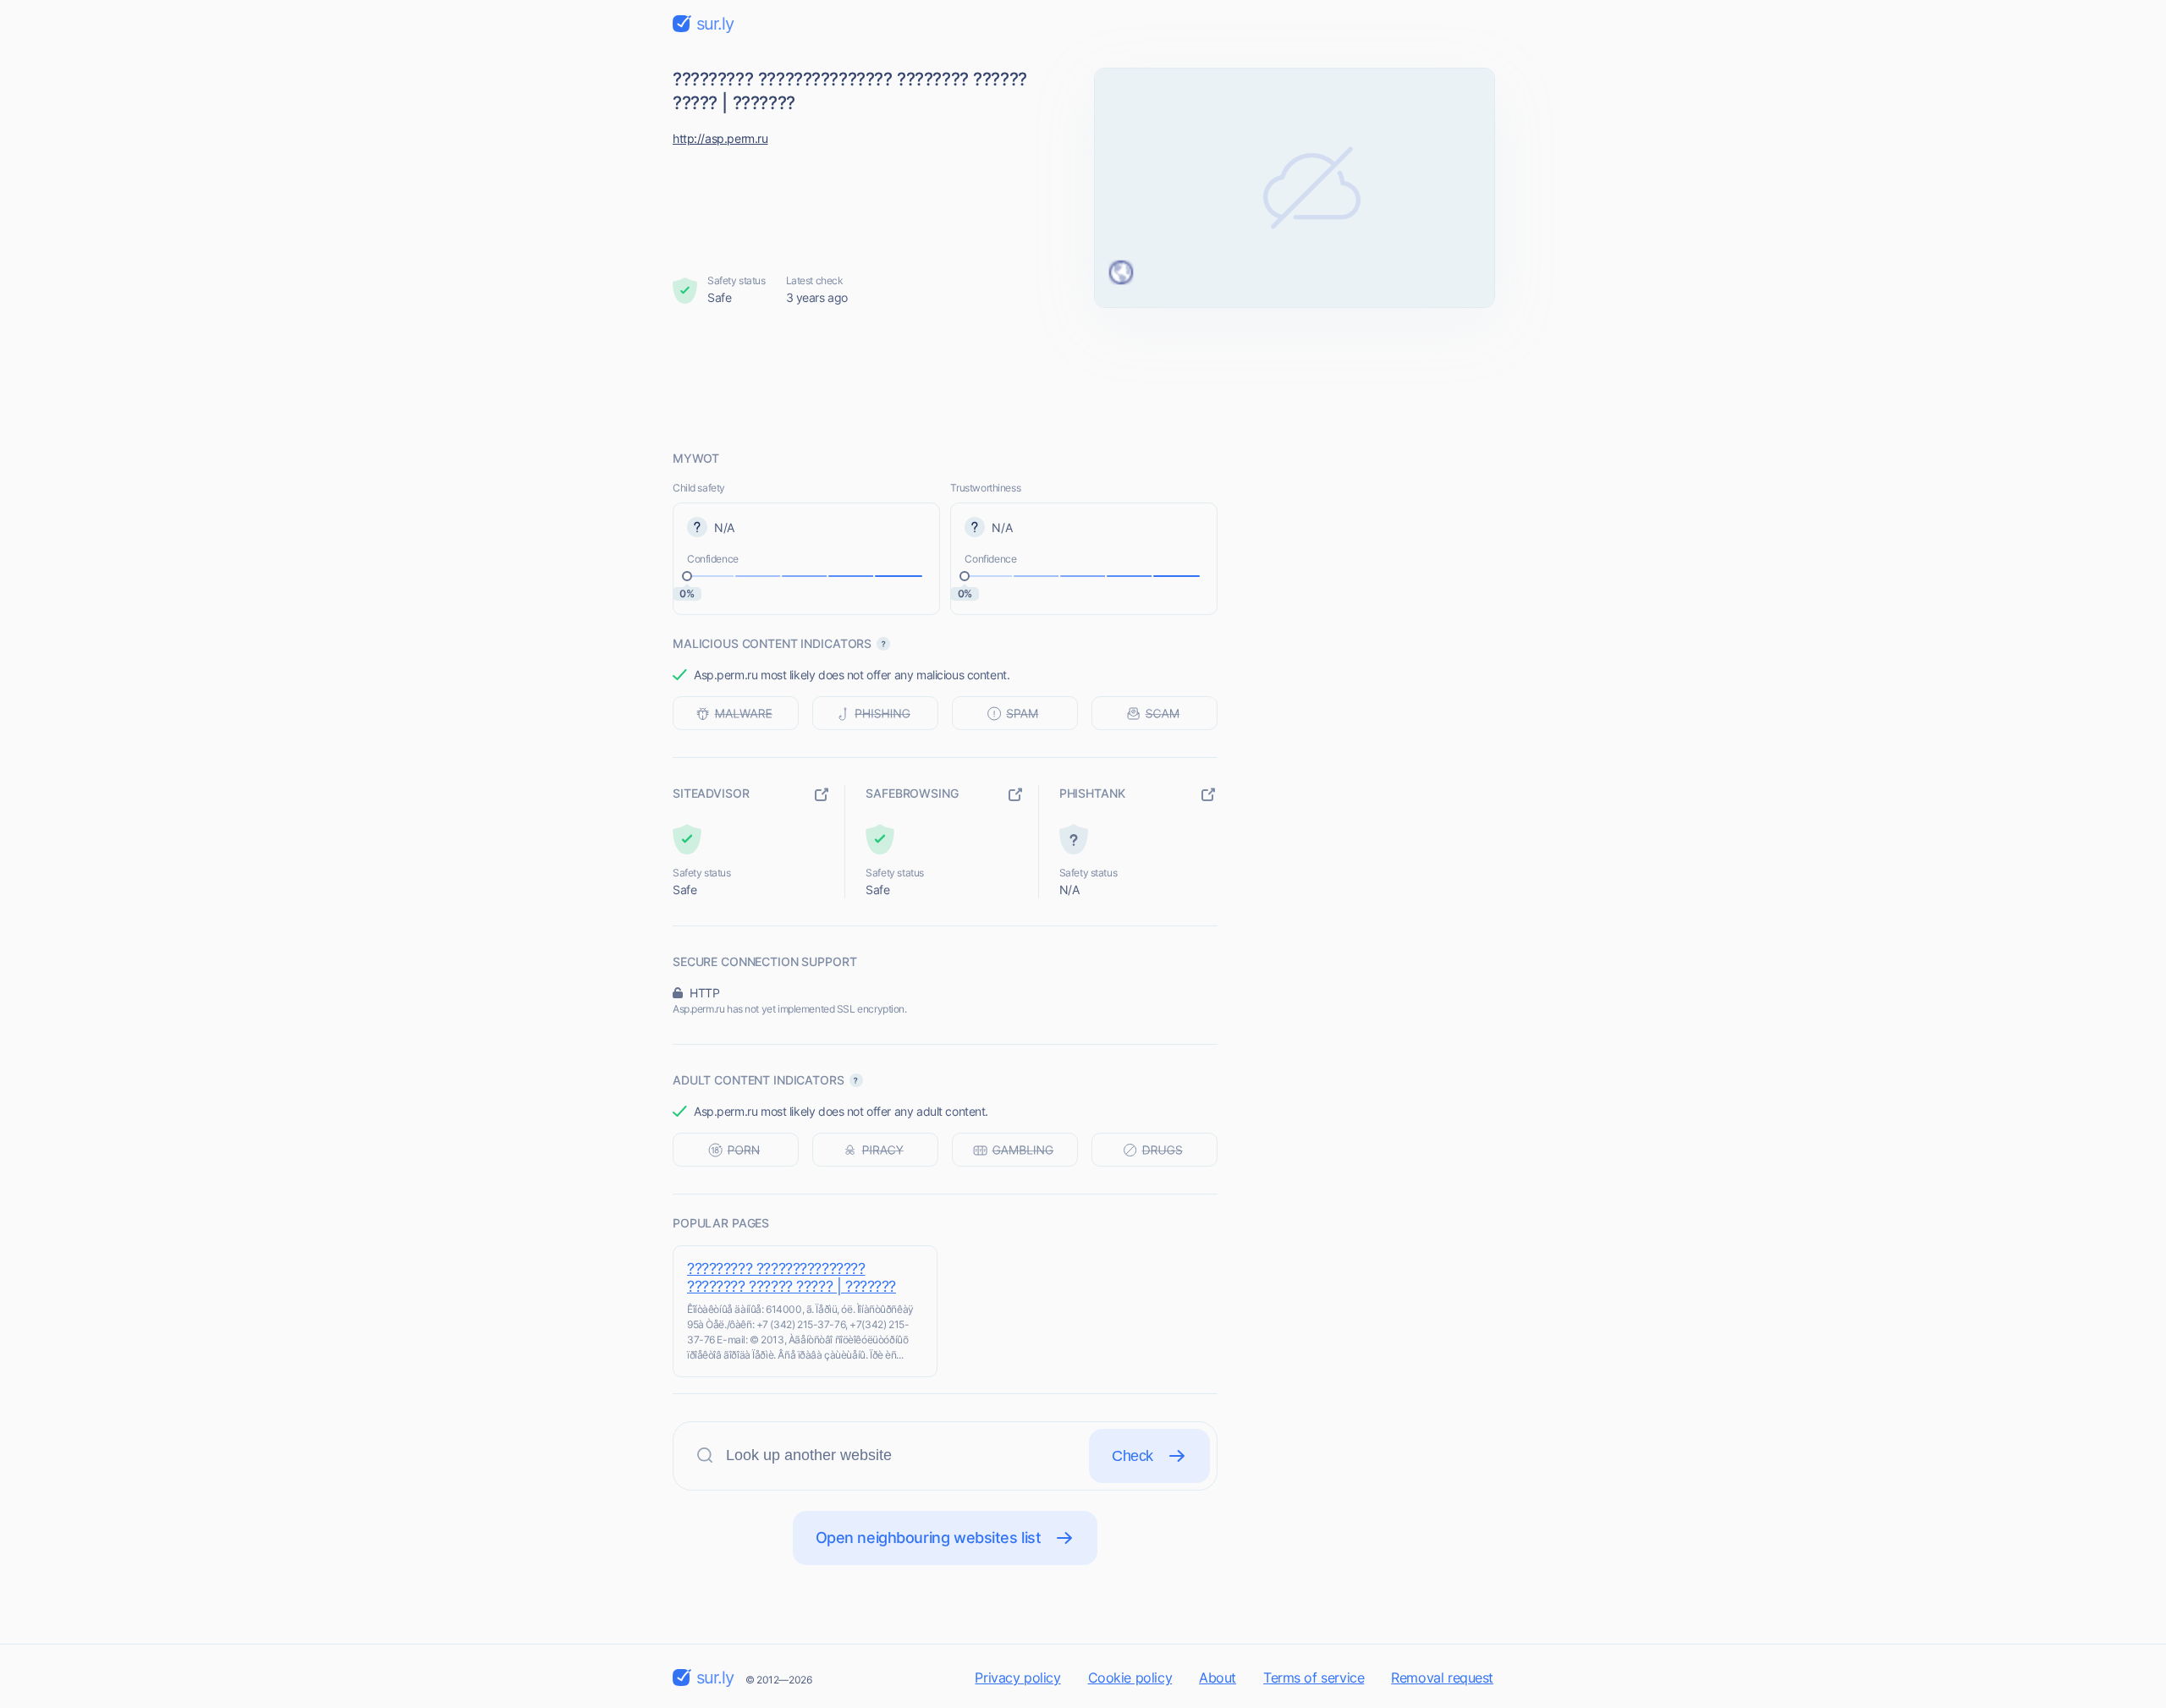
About (1218, 1678)
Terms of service (1314, 1678)
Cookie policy (1130, 1678)
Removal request (1442, 1678)
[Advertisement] (1083, 378)
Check (1132, 1456)
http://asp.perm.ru (720, 138)
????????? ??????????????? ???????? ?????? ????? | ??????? (792, 1277)
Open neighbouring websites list (929, 1538)
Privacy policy (1017, 1678)
